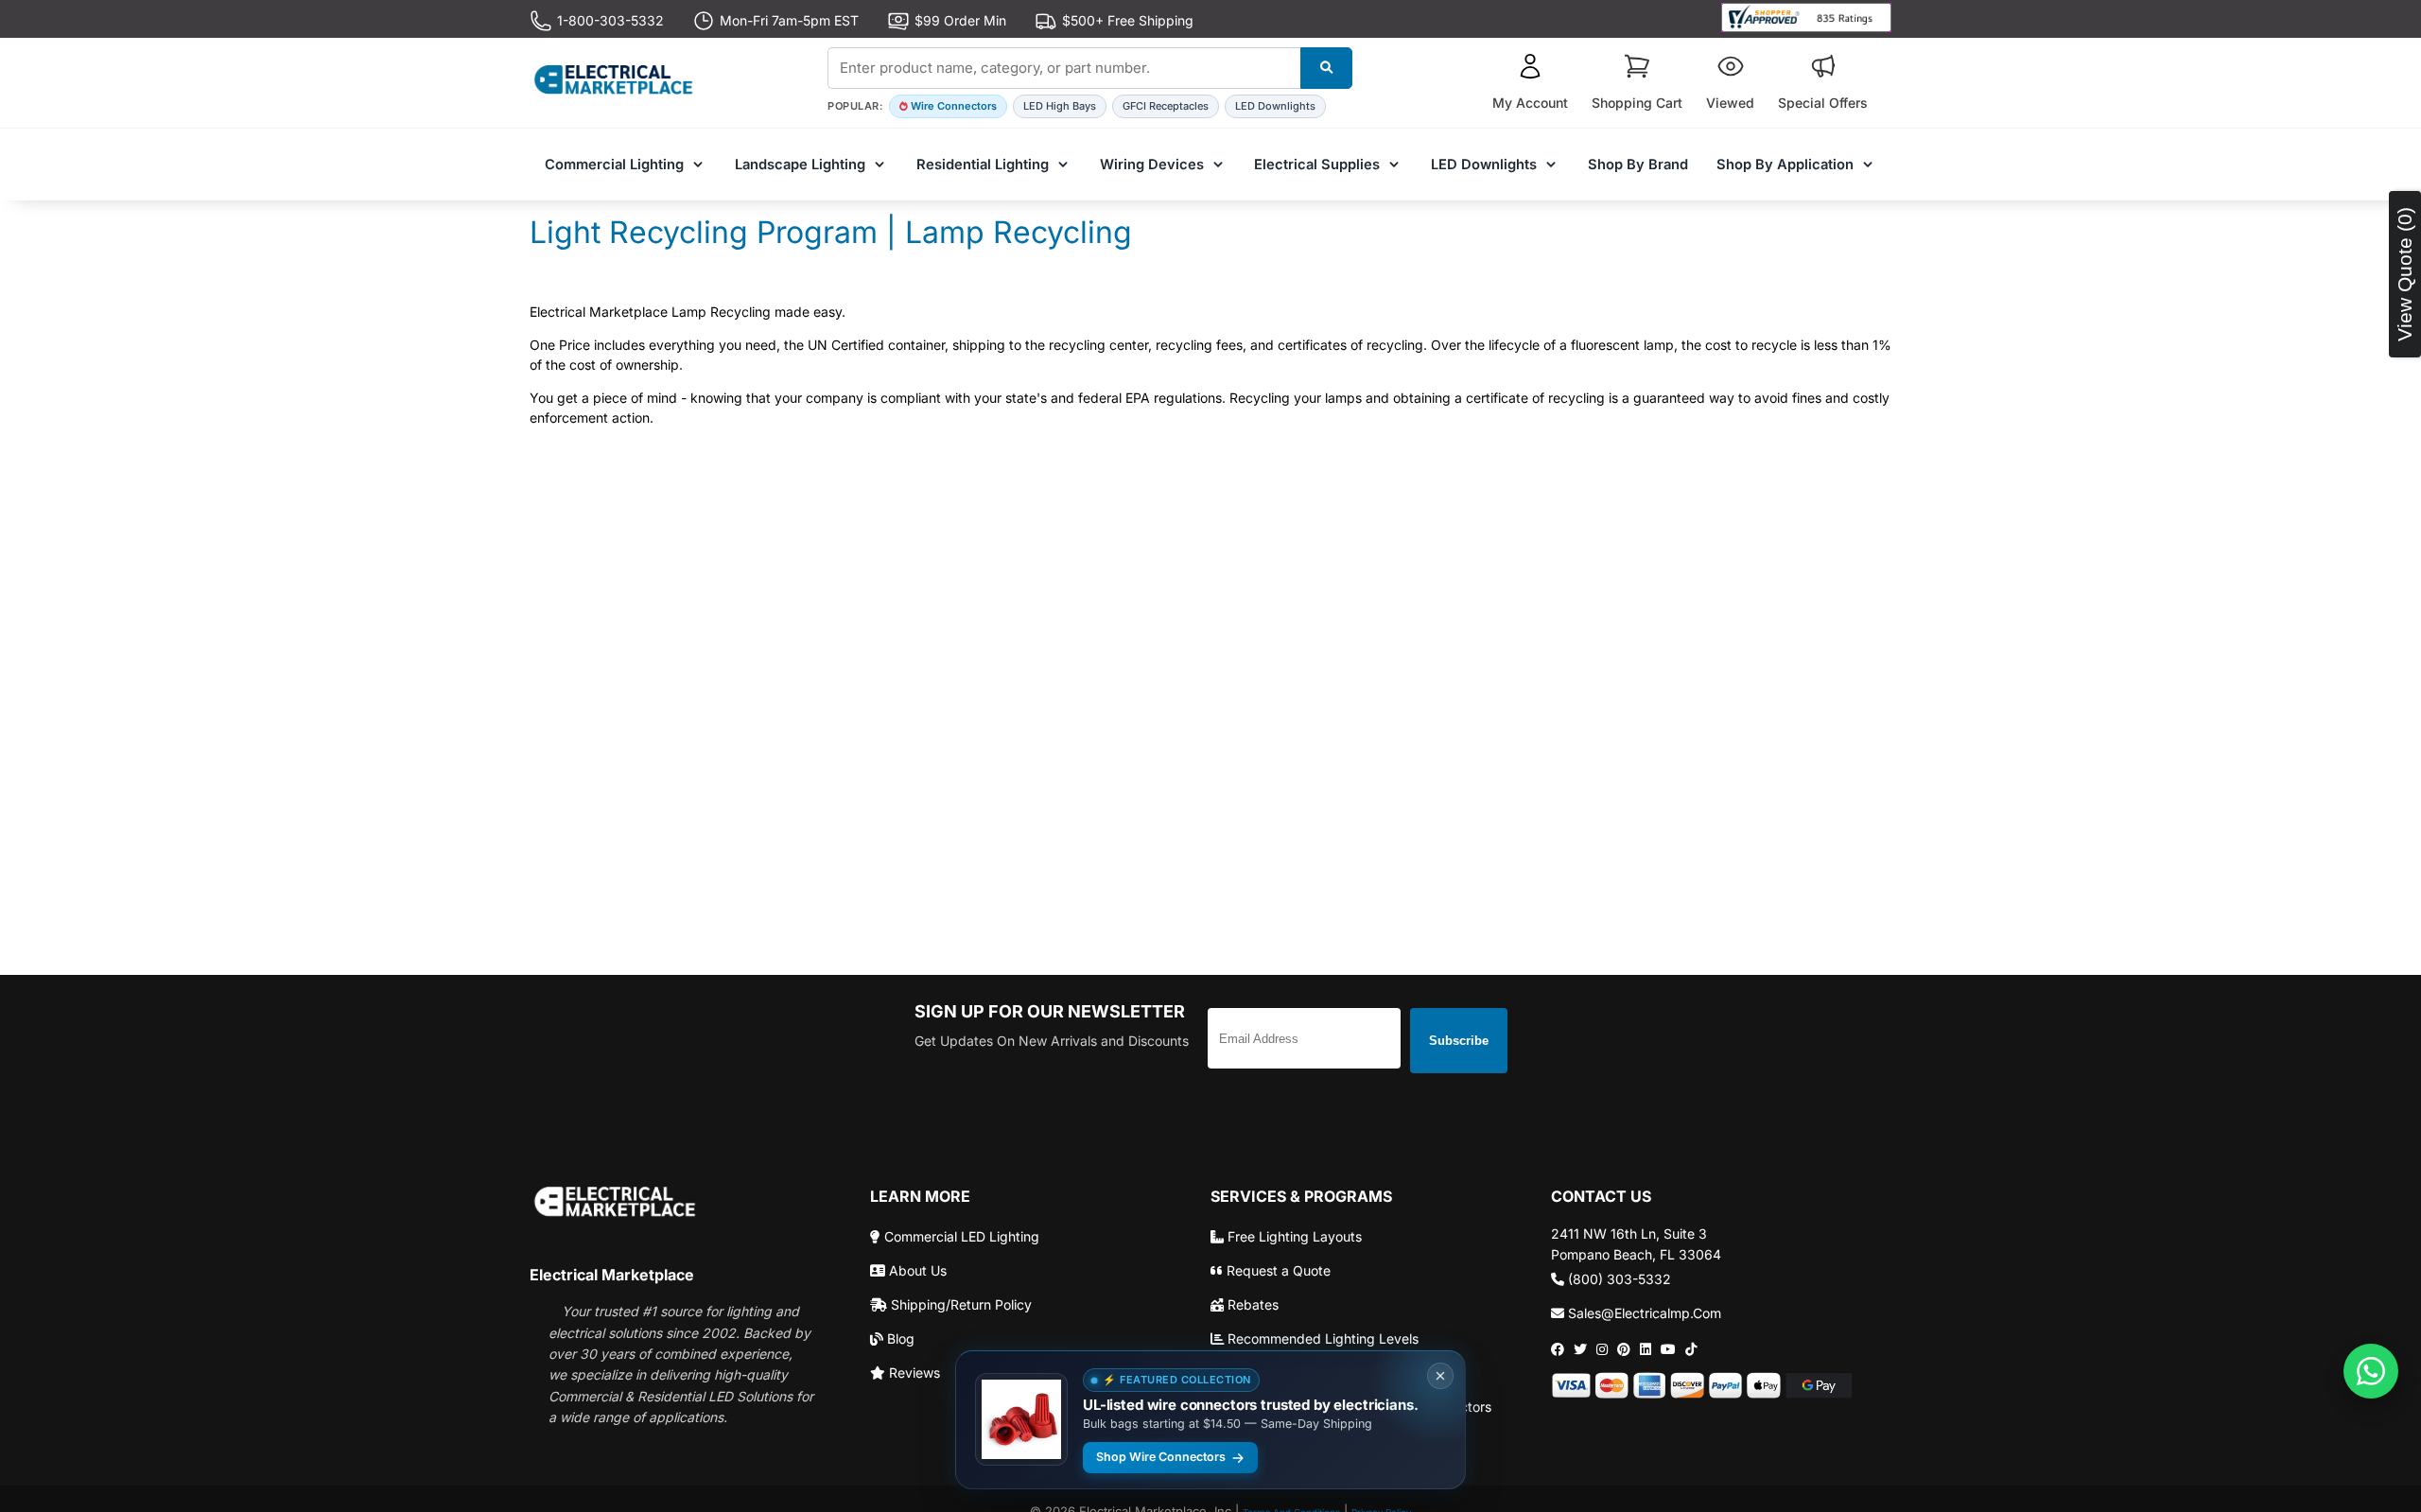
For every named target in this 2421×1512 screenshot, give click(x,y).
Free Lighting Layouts (1293, 1236)
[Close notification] (1440, 1376)
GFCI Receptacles (1166, 106)
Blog (899, 1338)
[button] (1530, 83)
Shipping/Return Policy (959, 1304)
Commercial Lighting (614, 165)
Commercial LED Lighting (960, 1236)
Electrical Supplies (1317, 165)
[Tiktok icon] (1691, 1349)
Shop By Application (1785, 165)
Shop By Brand (1638, 165)
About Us (916, 1270)
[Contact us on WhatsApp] (2371, 1371)
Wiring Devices (1152, 165)
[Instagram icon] (1602, 1349)
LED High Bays (1060, 106)
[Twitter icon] (1580, 1349)
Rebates (1251, 1304)
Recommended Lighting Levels (1321, 1338)
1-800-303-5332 (610, 20)
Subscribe (1459, 1041)
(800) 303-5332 (1618, 1279)
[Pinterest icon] (1624, 1349)
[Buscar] (1326, 68)
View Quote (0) (2404, 274)
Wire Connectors (954, 106)
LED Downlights (1275, 106)
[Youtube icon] (1668, 1349)
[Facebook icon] (1558, 1349)
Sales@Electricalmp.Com (1643, 1313)
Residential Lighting (983, 165)
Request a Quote (1277, 1270)
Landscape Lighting (800, 165)
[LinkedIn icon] (1646, 1349)
